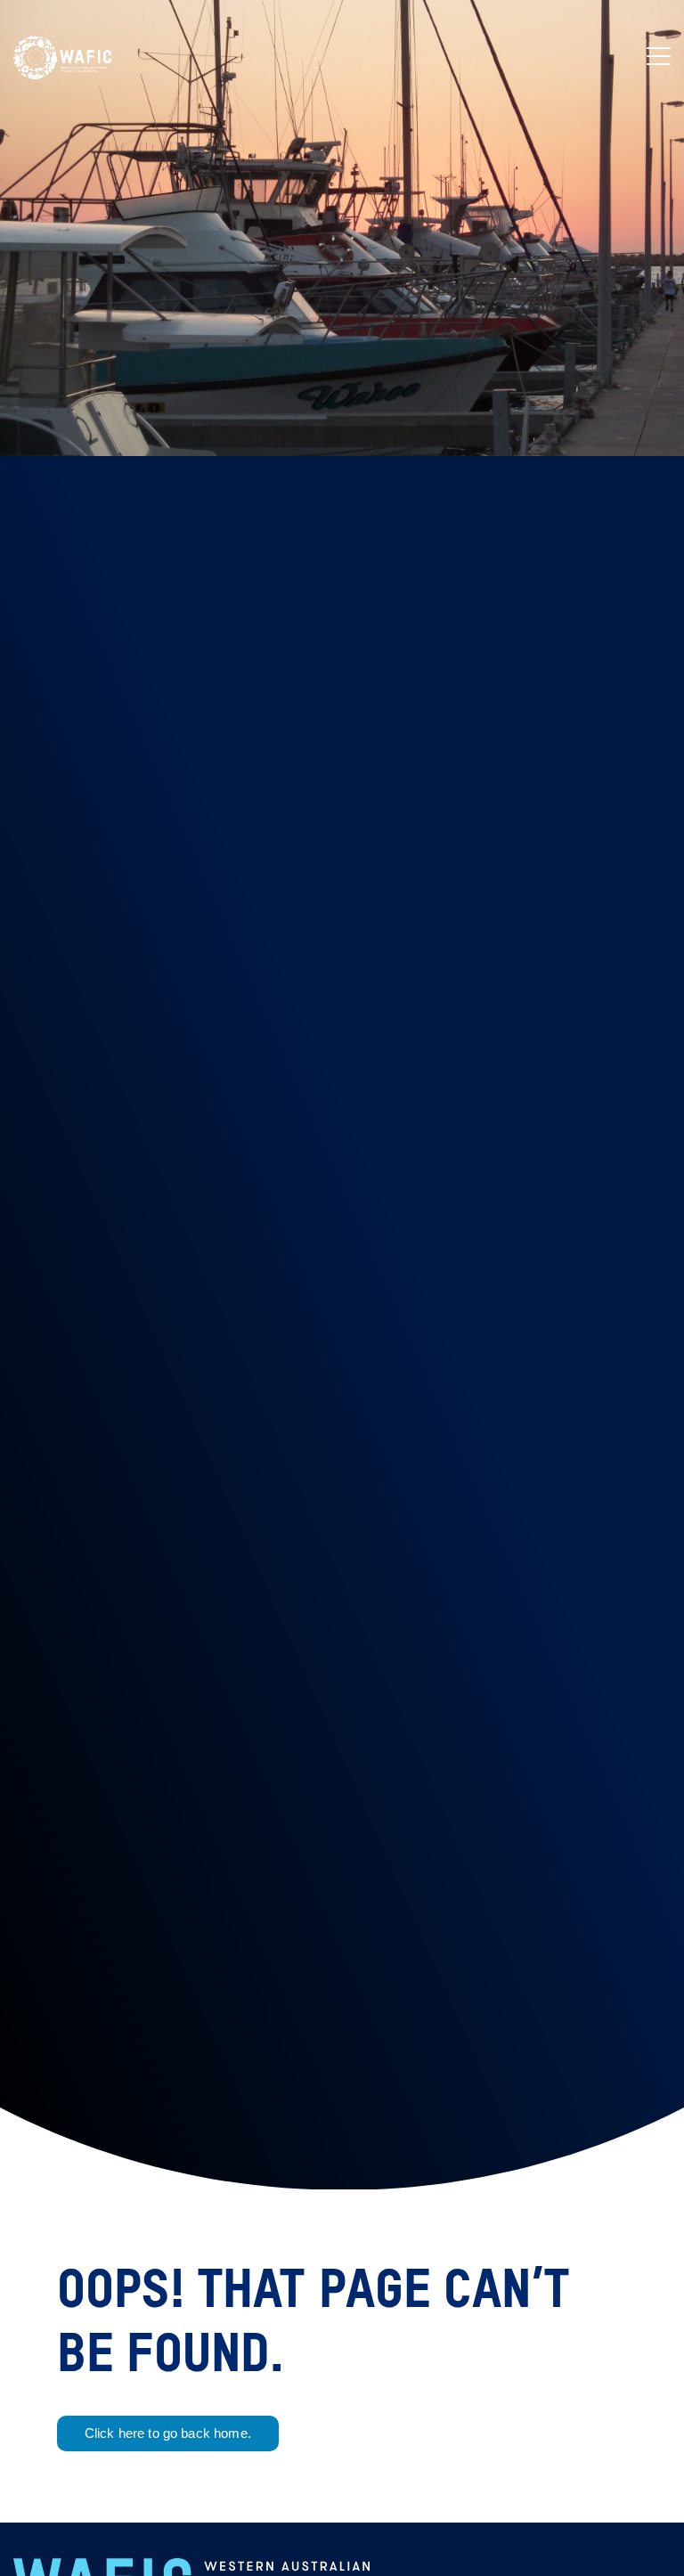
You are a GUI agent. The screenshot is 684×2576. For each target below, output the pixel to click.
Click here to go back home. (168, 2433)
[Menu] (659, 58)
